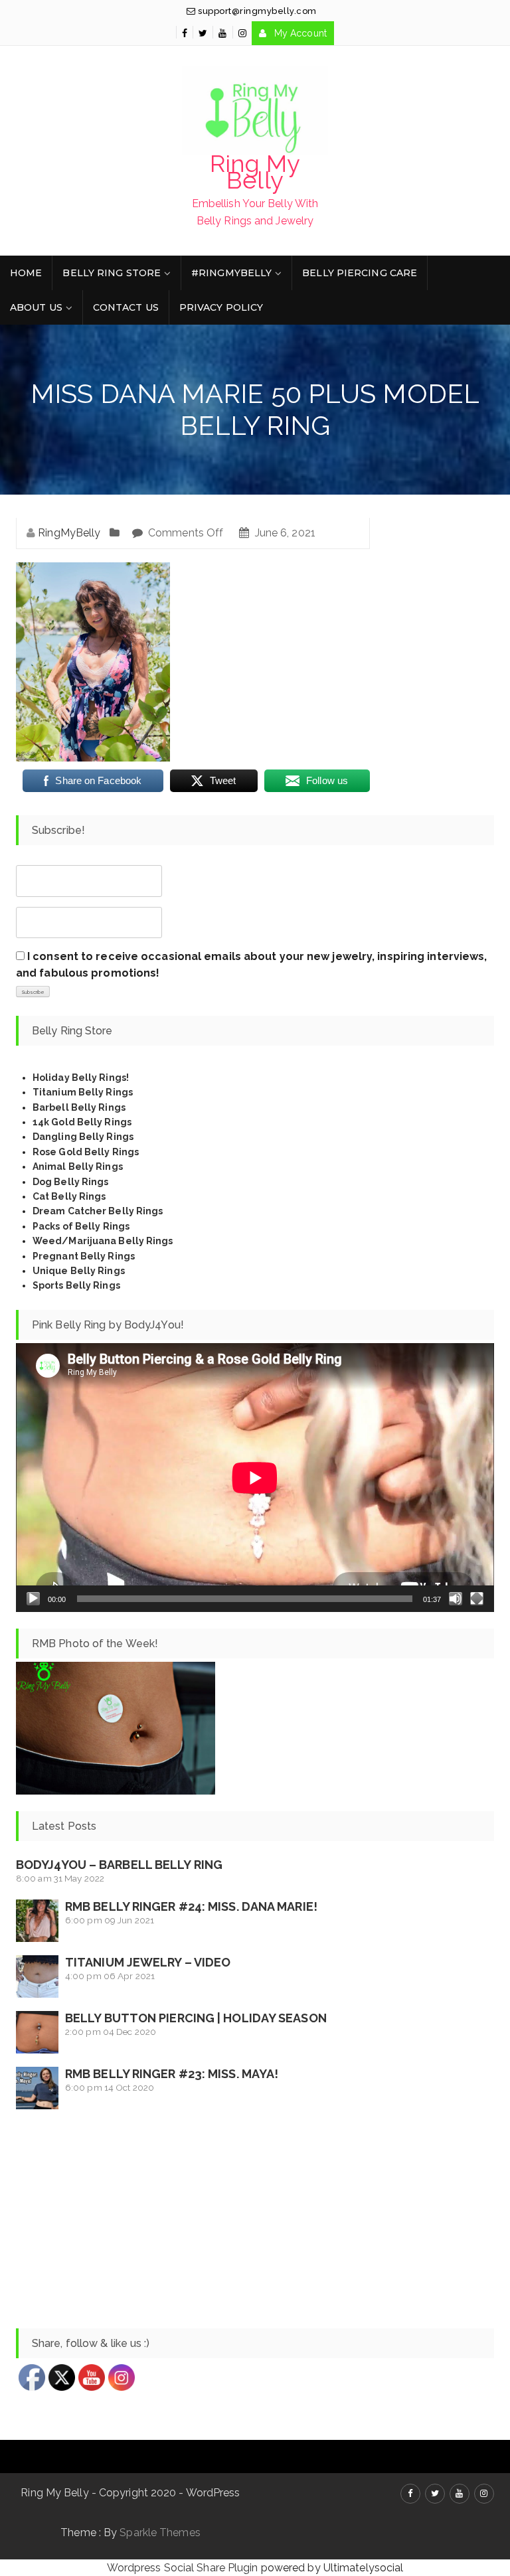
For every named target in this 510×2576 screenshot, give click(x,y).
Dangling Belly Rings (83, 1137)
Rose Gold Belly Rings (86, 1152)
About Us (36, 307)
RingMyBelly (69, 533)
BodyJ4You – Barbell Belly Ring (119, 1865)
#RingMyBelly (231, 273)
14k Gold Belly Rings (82, 1122)
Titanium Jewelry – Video (148, 1962)
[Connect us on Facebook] (185, 33)
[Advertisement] (255, 2219)
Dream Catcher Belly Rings (98, 1211)
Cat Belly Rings (69, 1196)
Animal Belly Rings (78, 1167)
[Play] (33, 1599)
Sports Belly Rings (76, 1285)
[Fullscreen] (477, 1599)
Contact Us (126, 307)
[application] (255, 1478)
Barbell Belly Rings (79, 1107)
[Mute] (456, 1599)
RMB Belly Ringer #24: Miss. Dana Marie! (191, 1906)
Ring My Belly (255, 172)
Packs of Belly (66, 1226)
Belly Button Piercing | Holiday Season (196, 2018)
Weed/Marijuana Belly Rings (103, 1241)
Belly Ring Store (112, 273)
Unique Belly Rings (79, 1271)
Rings (115, 1226)
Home (26, 273)
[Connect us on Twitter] (203, 33)
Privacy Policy (221, 307)
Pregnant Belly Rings (84, 1256)
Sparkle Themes (160, 2533)
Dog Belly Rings (71, 1182)
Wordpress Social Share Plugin (184, 2568)
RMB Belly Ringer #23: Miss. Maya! (172, 2074)
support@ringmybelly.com (256, 11)
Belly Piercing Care (360, 273)
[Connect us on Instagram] (242, 33)
